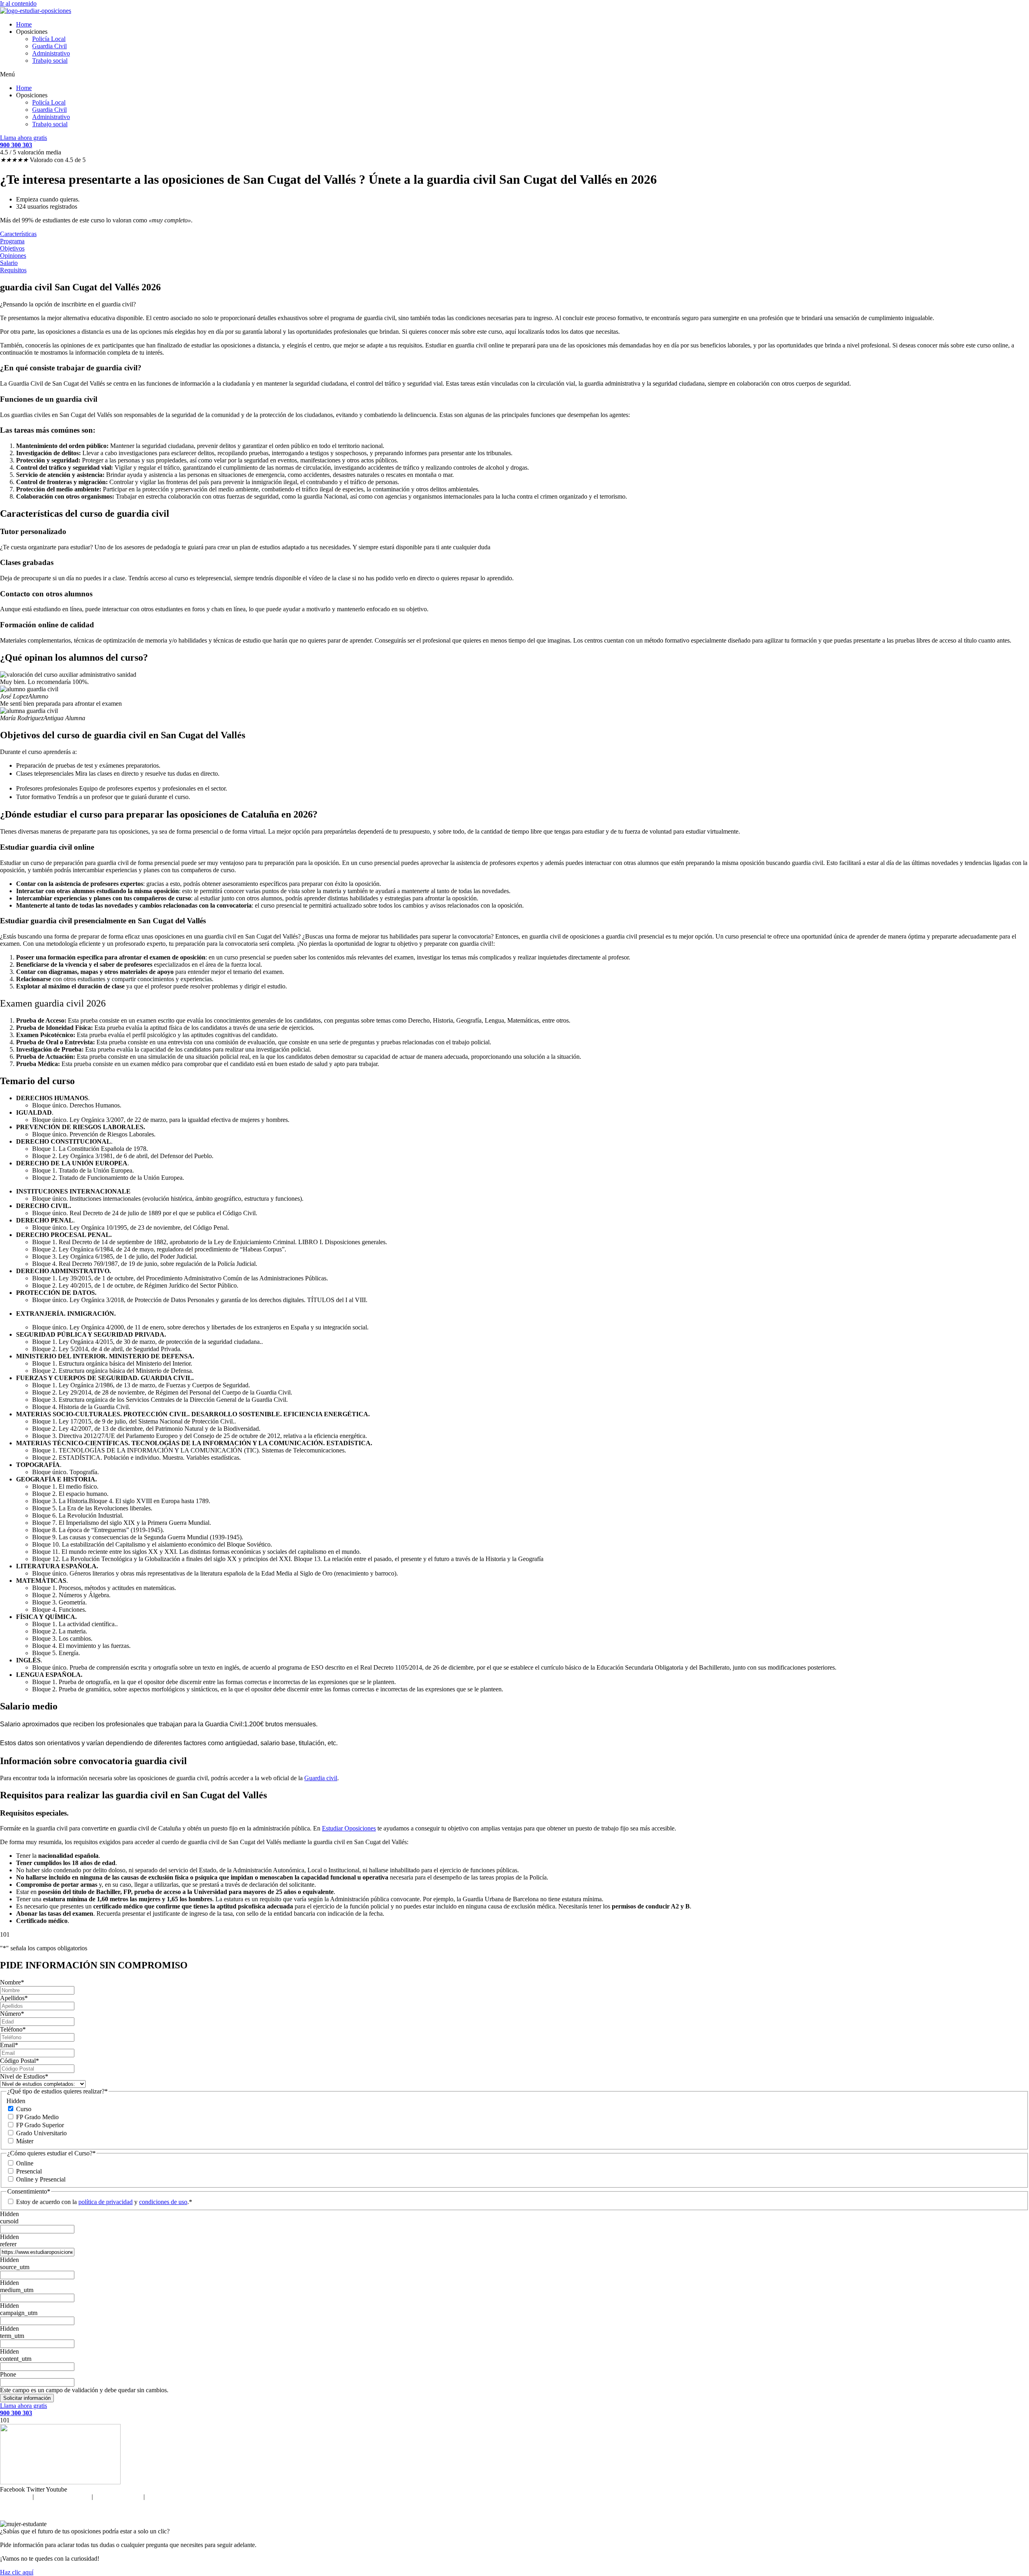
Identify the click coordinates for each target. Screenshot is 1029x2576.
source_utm (15, 2267)
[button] (514, 74)
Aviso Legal (15, 2497)
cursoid (9, 2221)
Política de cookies (118, 2497)
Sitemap (157, 2497)
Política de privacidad (63, 2497)
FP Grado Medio (37, 2117)
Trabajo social (50, 61)
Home (24, 24)
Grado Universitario (41, 2133)
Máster (25, 2141)
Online (25, 2163)
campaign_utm (19, 2313)
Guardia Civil (49, 46)
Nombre (12, 1982)
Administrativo (51, 53)
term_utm (12, 2336)
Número (12, 2014)
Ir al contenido (18, 3)
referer (8, 2244)
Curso (24, 2109)
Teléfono (13, 2029)
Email (9, 2045)
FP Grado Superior (40, 2125)
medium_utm (17, 2290)
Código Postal (19, 2061)
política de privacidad (106, 2202)
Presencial (29, 2171)
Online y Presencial (41, 2179)
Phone (8, 2374)
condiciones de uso (163, 2202)
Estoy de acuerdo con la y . (102, 2202)
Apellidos (14, 1998)
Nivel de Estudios (24, 2076)
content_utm (16, 2359)
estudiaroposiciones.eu (531, 2510)
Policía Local (49, 39)
